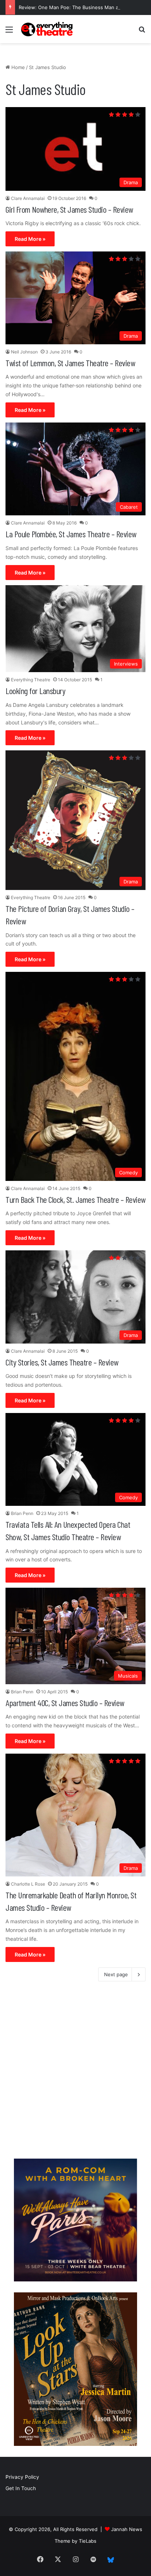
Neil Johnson (24, 352)
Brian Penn (22, 1513)
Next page (116, 1974)
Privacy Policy (22, 2477)
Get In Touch (21, 2488)
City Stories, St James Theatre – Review (62, 1362)
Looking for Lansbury (35, 691)
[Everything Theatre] (48, 29)
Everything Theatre (31, 680)
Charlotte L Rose (28, 1884)
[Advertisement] (75, 2072)
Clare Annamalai (28, 198)
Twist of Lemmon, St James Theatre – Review (70, 363)
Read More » (30, 239)
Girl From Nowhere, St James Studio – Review (69, 209)
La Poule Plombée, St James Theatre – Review (71, 534)
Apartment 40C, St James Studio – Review (65, 1703)
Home (17, 67)
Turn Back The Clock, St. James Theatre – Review (75, 1199)
